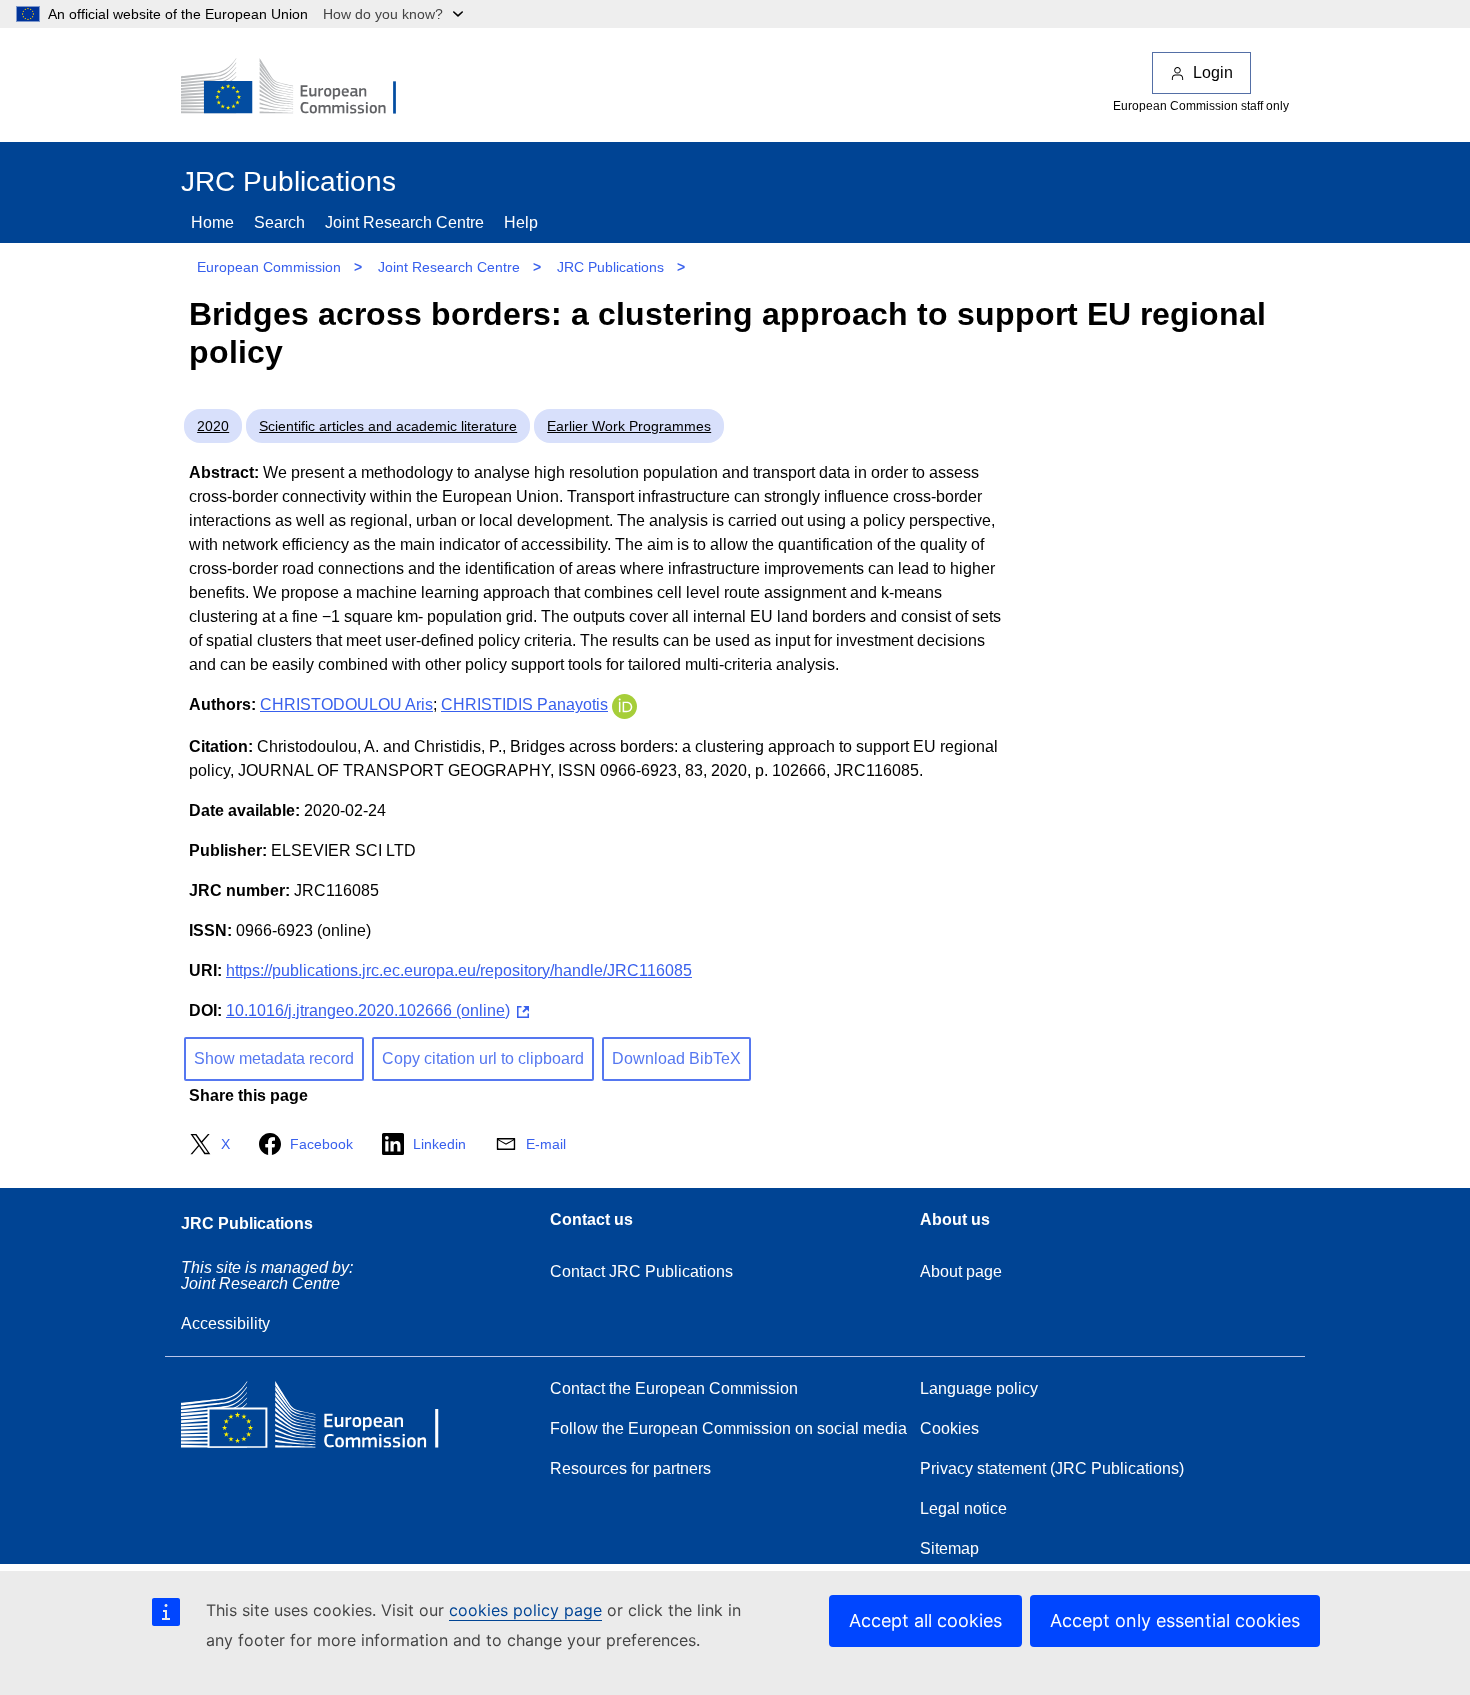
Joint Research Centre (404, 222)
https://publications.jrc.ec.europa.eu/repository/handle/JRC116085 (459, 970)
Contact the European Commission (674, 1388)
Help (521, 222)
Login (1213, 72)
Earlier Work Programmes (629, 426)
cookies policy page (525, 1610)
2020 (213, 426)
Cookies (949, 1428)
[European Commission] (302, 88)
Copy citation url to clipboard (483, 1058)
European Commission (269, 267)
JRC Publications (610, 267)
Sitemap (949, 1548)
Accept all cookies (925, 1620)
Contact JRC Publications (641, 1271)
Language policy (979, 1388)
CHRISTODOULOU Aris (346, 704)
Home (212, 222)
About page (961, 1271)
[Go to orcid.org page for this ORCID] (624, 704)
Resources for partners (630, 1468)
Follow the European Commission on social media (728, 1428)
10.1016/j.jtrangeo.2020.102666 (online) (368, 1010)
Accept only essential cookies (1175, 1620)
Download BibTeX (676, 1058)
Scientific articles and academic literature (388, 426)
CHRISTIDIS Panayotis (524, 704)
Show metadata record (274, 1058)
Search (279, 222)
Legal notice (963, 1508)
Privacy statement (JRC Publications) (1052, 1468)
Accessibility (225, 1323)
